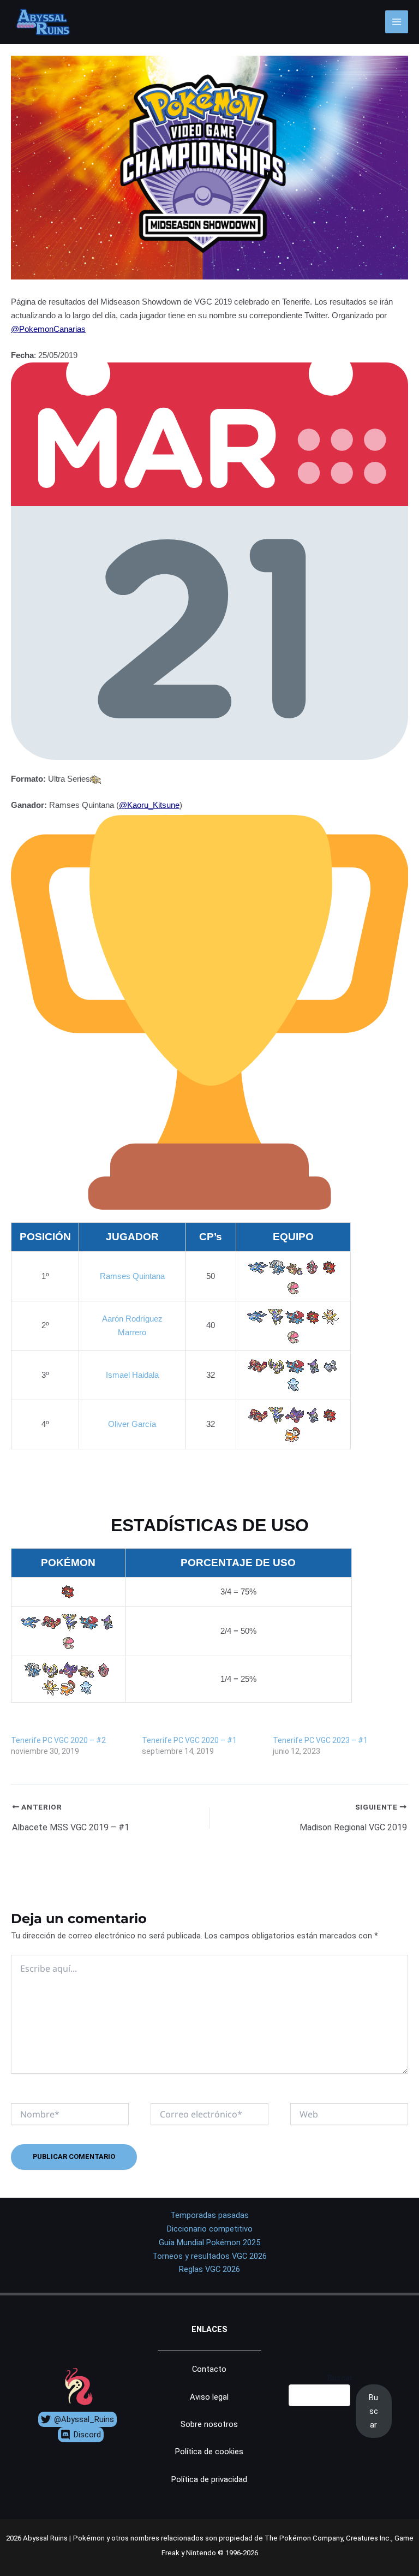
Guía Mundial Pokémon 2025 (209, 2242)
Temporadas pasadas (209, 2215)
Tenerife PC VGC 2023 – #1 (320, 1740)
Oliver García (132, 1424)
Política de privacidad (209, 2479)
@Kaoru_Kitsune (149, 805)
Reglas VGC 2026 (209, 2269)
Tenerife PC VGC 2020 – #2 (58, 1740)
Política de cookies (209, 2452)
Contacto (209, 2369)
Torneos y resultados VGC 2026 (209, 2256)
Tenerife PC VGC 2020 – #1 (189, 1740)
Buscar (340, 2378)
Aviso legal (209, 2397)
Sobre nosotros (209, 2424)
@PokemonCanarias (48, 329)
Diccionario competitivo (210, 2229)
